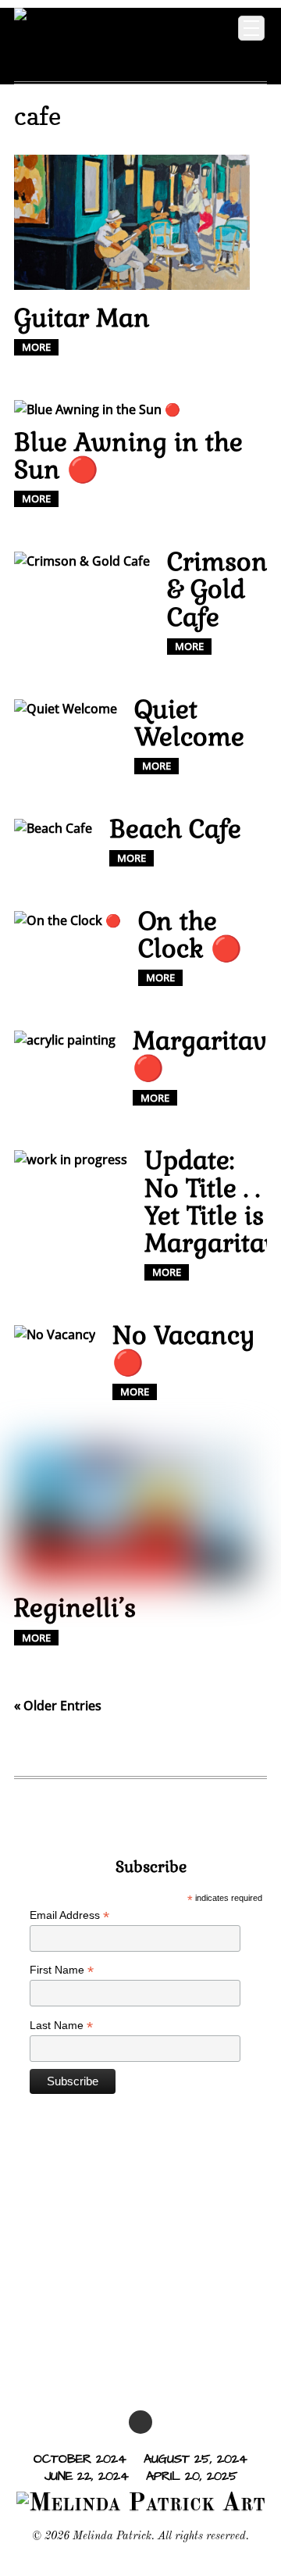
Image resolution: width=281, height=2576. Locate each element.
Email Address (69, 1915)
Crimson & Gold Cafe (217, 589)
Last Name (61, 2026)
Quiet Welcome (189, 723)
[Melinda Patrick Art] (105, 57)
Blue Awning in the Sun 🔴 (128, 456)
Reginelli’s (75, 1608)
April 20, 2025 (192, 2476)
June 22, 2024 (87, 2476)
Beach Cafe (175, 829)
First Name (62, 1970)
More (36, 347)
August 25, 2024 (196, 2459)
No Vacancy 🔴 (184, 1349)
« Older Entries (58, 1706)
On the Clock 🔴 (190, 934)
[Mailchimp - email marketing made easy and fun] (151, 2129)
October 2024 (80, 2459)
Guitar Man (82, 318)
